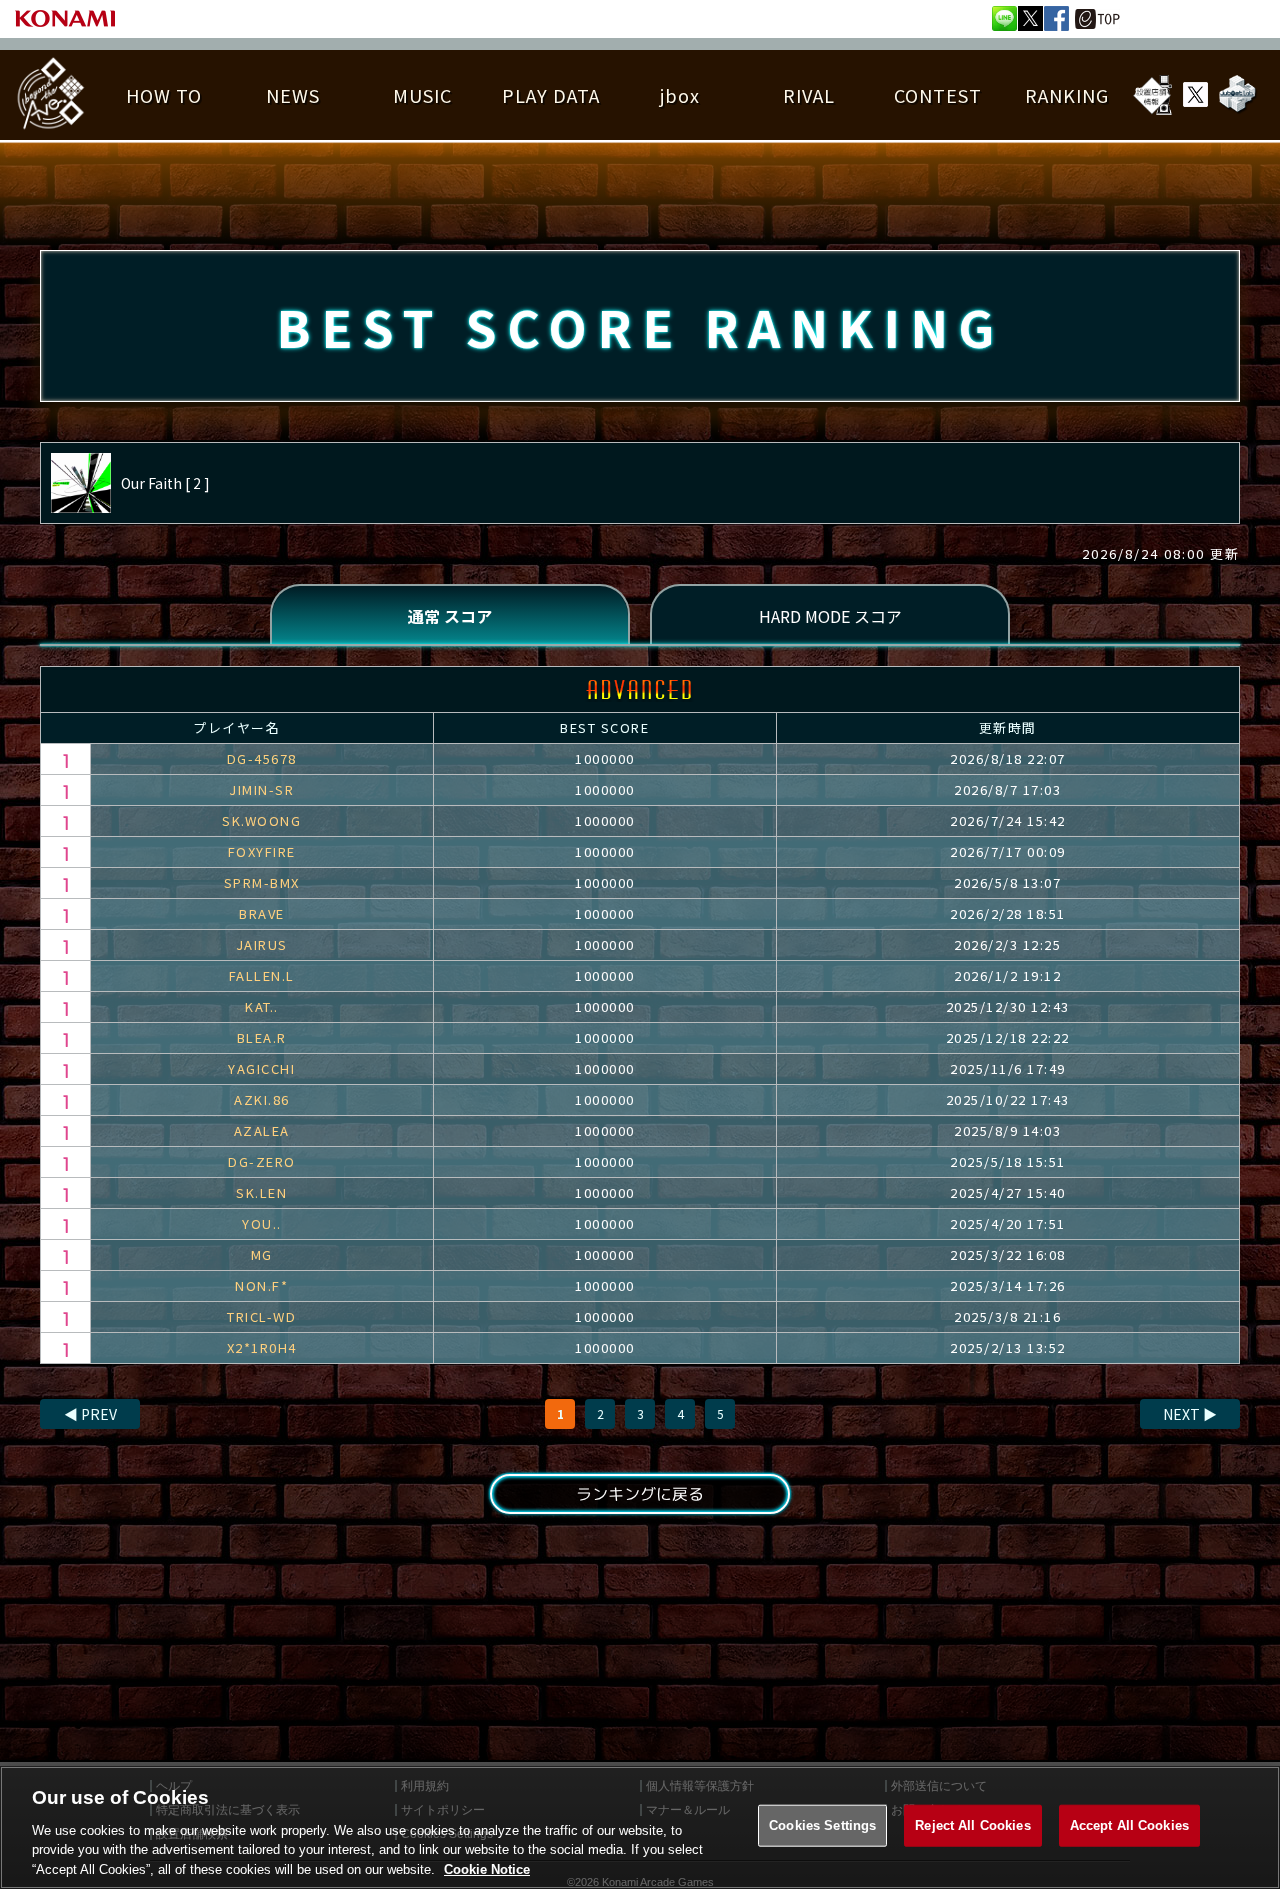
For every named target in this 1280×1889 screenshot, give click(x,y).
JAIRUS (262, 944)
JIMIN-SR (261, 789)
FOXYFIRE (262, 851)
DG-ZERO (262, 1161)
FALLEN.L (262, 975)
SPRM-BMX (262, 882)
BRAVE (262, 913)
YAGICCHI (261, 1068)
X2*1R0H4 (262, 1347)
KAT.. (262, 1006)
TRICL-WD (261, 1316)
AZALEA (262, 1130)
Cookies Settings (822, 1825)
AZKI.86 (262, 1099)
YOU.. (262, 1223)
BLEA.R (262, 1037)
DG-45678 (262, 758)
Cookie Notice (487, 1868)
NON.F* (261, 1285)
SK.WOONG (261, 820)
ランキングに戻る (640, 1494)
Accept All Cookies (1129, 1825)
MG (262, 1254)
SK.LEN (261, 1192)
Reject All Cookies (972, 1825)
